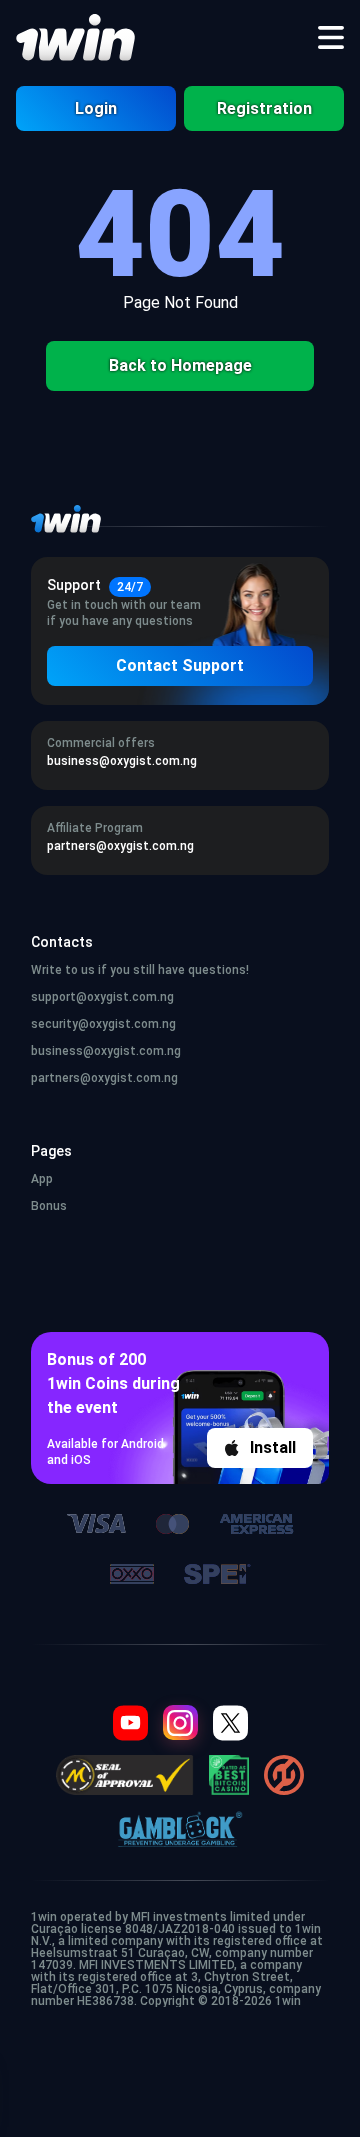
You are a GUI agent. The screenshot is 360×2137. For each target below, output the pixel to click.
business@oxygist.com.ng (106, 1051)
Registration (264, 108)
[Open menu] (331, 38)
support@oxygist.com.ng (102, 997)
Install (273, 1447)
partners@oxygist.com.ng (104, 1078)
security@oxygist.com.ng (103, 1024)
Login (96, 108)
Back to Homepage (180, 365)
